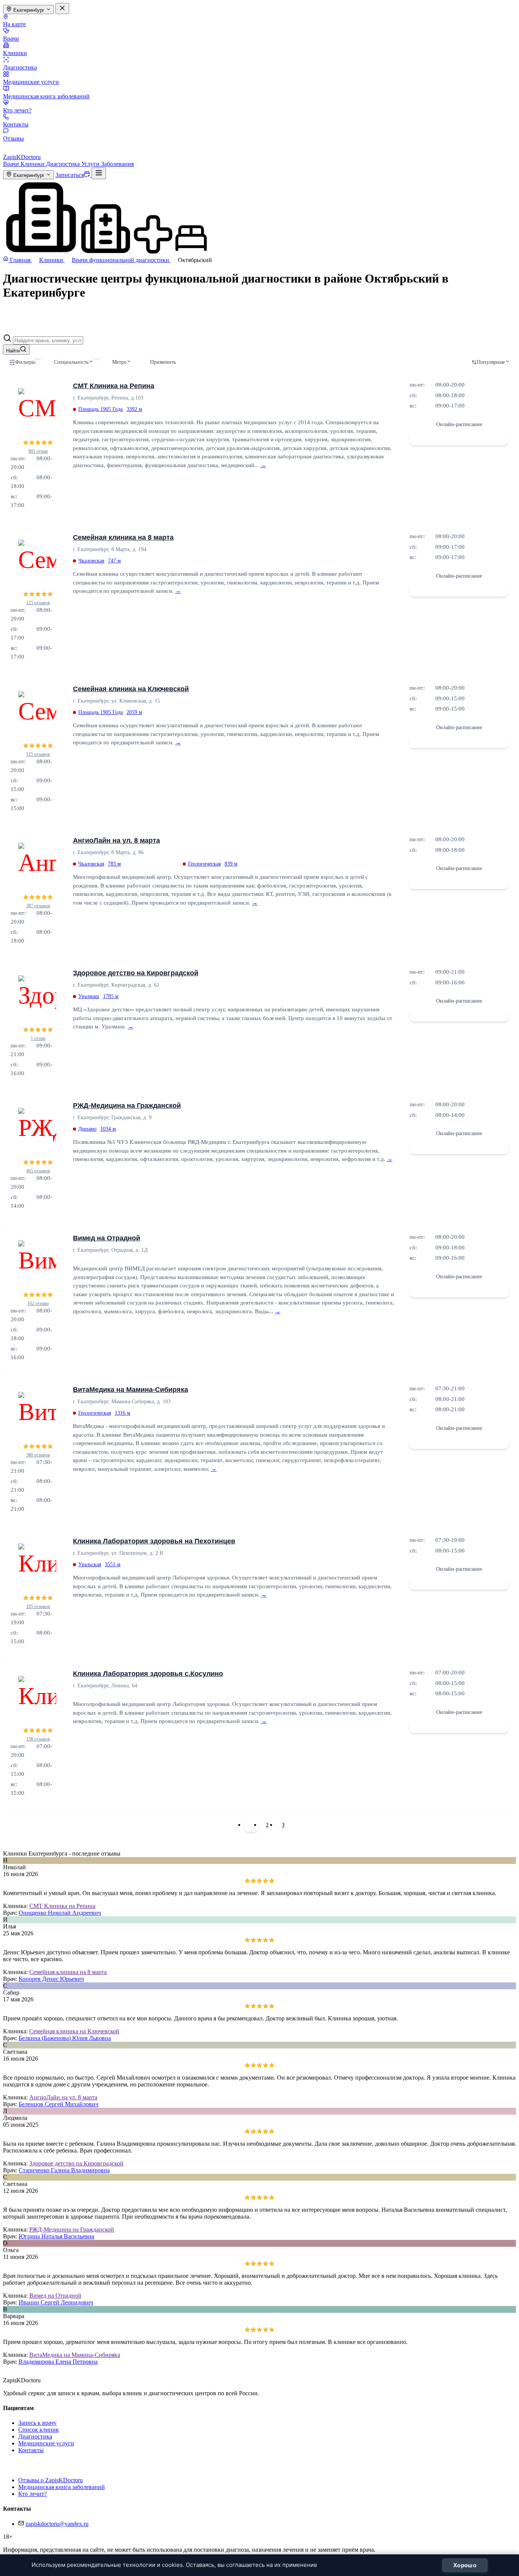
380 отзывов (38, 1455)
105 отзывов (38, 1606)
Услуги (91, 164)
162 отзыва (38, 1303)
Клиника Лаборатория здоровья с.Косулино (148, 1674)
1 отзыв (38, 1038)
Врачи (11, 39)
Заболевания (117, 164)
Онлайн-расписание (459, 424)
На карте (14, 24)
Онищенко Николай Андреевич (60, 1913)
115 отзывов (38, 754)
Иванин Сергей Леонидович (56, 2302)
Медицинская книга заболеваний (46, 96)
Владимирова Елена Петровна (58, 2362)
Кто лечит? (17, 110)
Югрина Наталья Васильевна (56, 2236)
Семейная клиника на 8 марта (123, 537)
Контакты (16, 124)
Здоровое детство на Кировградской (136, 973)
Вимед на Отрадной (107, 1238)
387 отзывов (38, 906)
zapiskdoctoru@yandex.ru (57, 2524)
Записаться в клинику (459, 438)
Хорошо (465, 2565)
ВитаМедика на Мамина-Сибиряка (131, 1390)
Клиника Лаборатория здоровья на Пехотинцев (154, 1541)
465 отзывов (38, 1171)
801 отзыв (38, 451)
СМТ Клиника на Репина (114, 386)
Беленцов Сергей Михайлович (59, 2104)
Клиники (15, 53)
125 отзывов (38, 603)
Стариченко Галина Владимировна (64, 2170)
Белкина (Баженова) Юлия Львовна (65, 2038)
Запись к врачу (37, 2423)
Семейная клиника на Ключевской (131, 689)
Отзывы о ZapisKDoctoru (51, 2480)
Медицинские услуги (31, 82)
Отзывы (13, 138)
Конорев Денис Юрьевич (51, 1979)
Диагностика (20, 67)
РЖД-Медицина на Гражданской (127, 1106)
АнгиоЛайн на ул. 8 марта (116, 840)
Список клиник (39, 2430)
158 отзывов (38, 1739)
